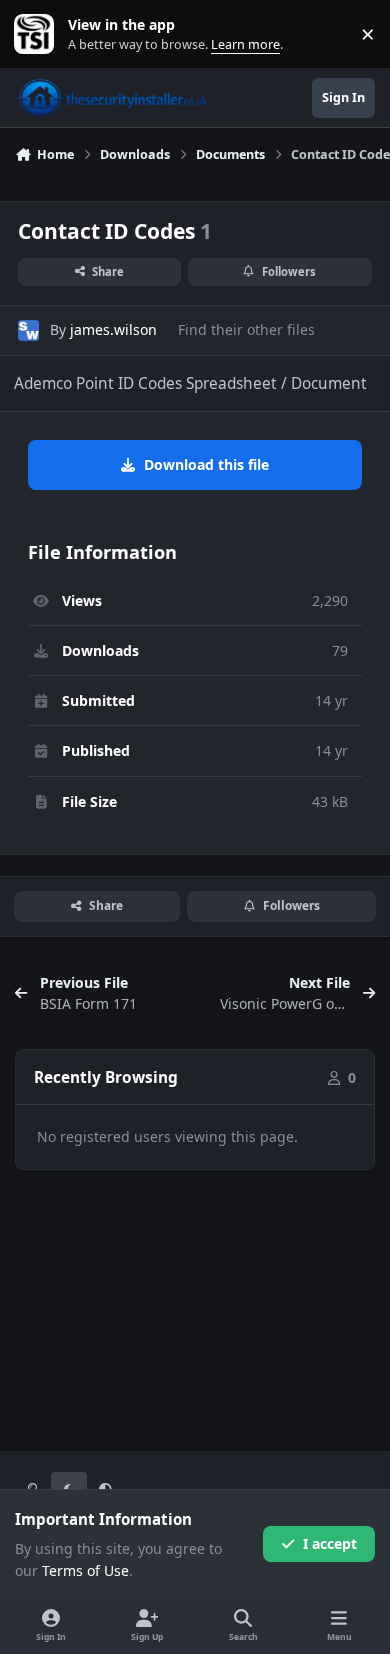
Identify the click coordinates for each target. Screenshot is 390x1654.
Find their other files (246, 329)
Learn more (38, 34)
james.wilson (113, 329)
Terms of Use (85, 1570)
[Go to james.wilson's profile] (28, 330)
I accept (330, 1543)
